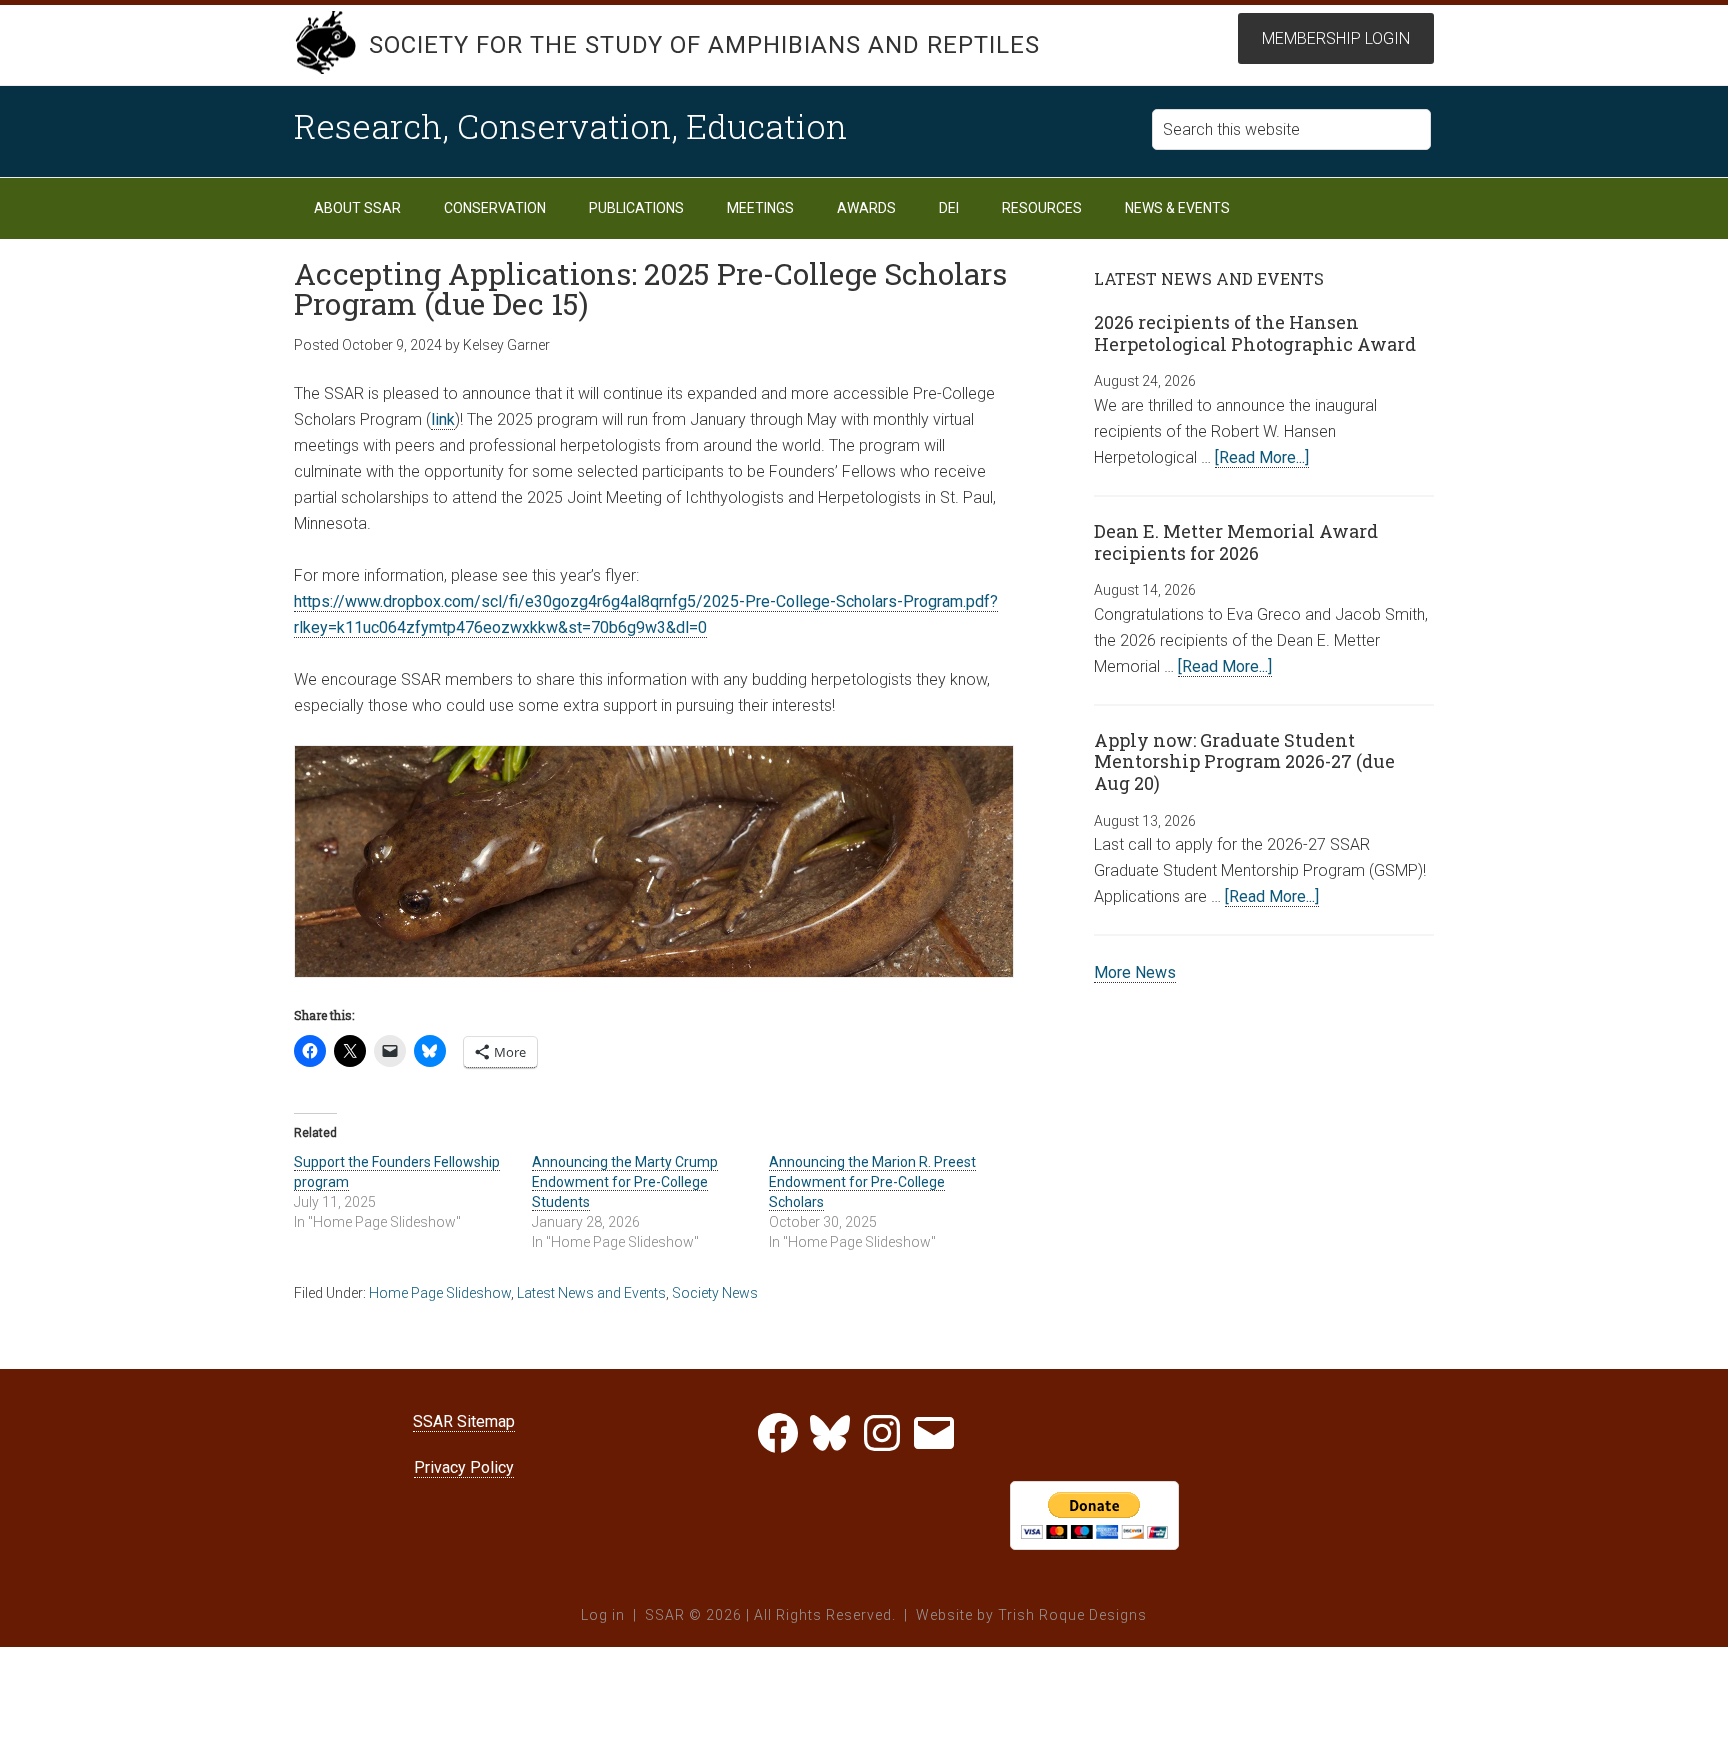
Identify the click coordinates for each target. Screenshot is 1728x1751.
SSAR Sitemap (464, 1421)
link (443, 419)
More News (1135, 972)
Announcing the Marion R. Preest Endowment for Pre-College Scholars (872, 1182)
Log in (603, 1615)
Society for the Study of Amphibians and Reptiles (704, 45)
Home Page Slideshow (440, 1293)
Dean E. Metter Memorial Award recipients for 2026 (1236, 542)
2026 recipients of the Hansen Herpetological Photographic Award (1255, 333)
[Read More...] (1262, 457)
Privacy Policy (464, 1467)
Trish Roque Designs (1072, 1615)
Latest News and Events (591, 1293)
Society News (715, 1293)
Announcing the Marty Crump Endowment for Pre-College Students (625, 1182)
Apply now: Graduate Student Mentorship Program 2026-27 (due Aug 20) (1244, 761)
